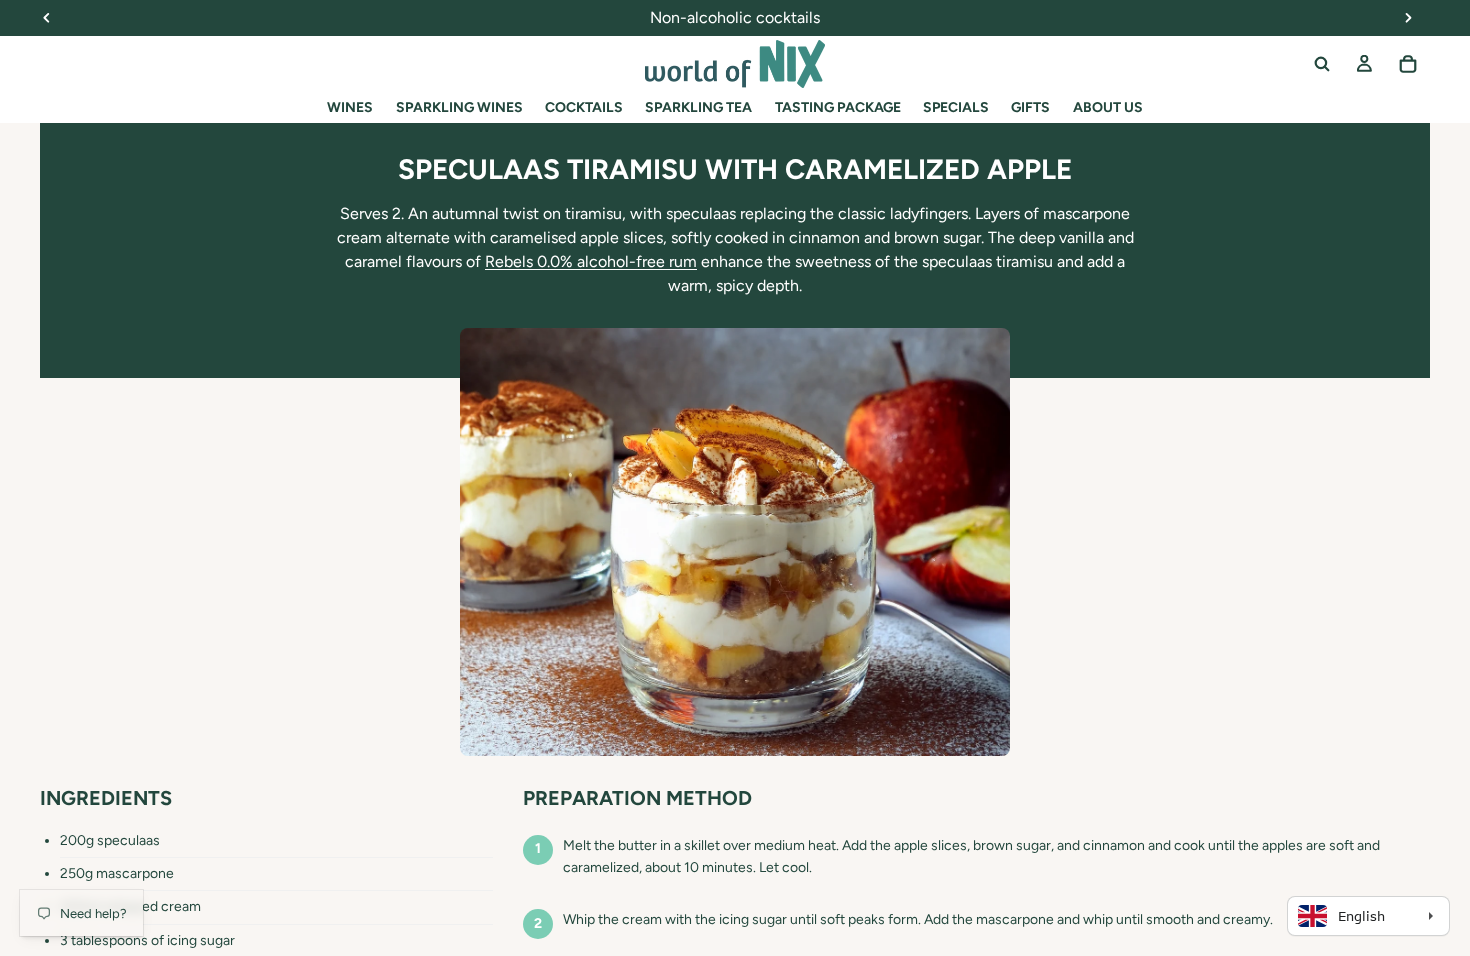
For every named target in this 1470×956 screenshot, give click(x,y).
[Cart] (1408, 64)
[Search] (1322, 64)
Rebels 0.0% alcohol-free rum (591, 261)
